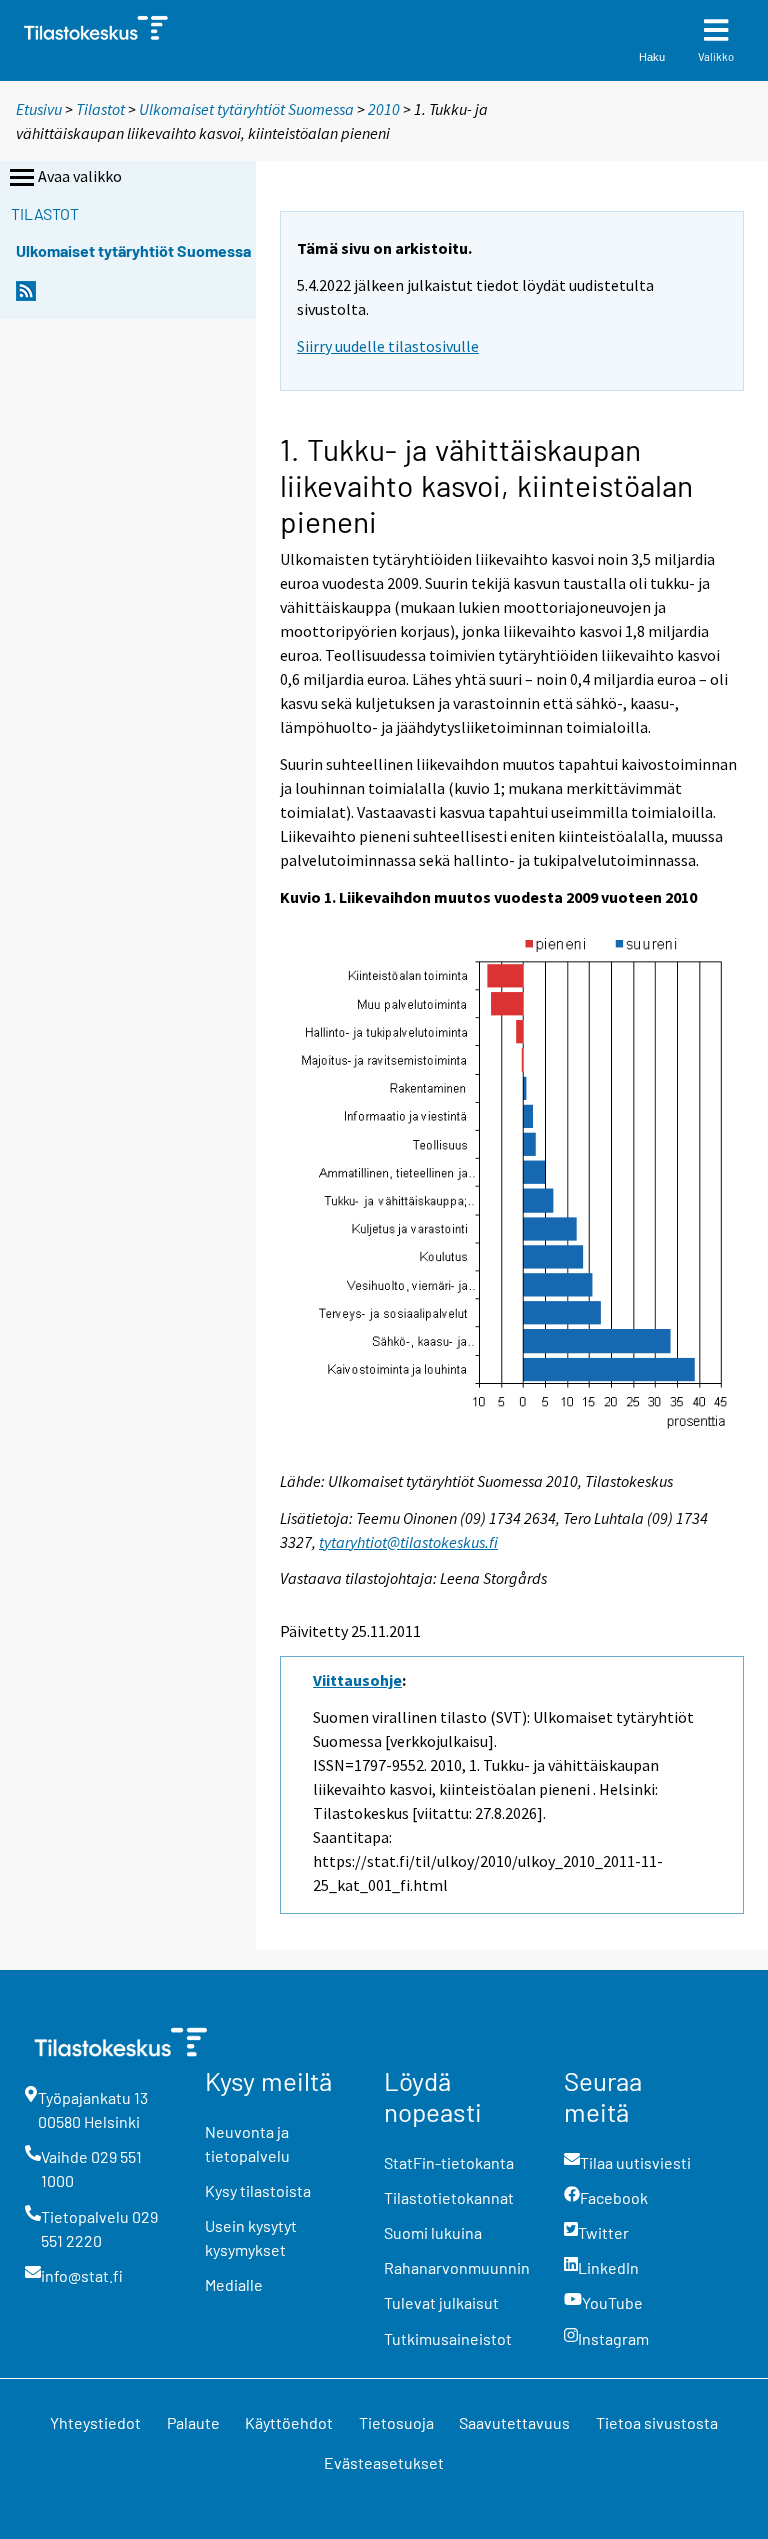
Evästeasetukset (384, 2462)
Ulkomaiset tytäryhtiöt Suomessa (246, 109)
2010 (384, 109)
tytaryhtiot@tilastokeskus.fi (408, 1542)
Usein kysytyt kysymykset (251, 2237)
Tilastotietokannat (449, 2197)
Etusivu (39, 109)
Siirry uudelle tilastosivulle (388, 346)
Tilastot (100, 109)
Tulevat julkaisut (441, 2302)
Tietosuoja (396, 2422)
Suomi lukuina (433, 2232)
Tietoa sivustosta (657, 2422)
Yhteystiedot (95, 2422)
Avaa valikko (80, 176)
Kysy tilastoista (258, 2190)
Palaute (193, 2422)
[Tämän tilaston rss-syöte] (26, 296)
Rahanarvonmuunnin (457, 2267)
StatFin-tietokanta (449, 2162)
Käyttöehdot (289, 2422)
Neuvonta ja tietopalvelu (247, 2143)
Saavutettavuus (514, 2422)
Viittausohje (357, 1680)
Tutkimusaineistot (448, 2338)
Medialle (234, 2284)
